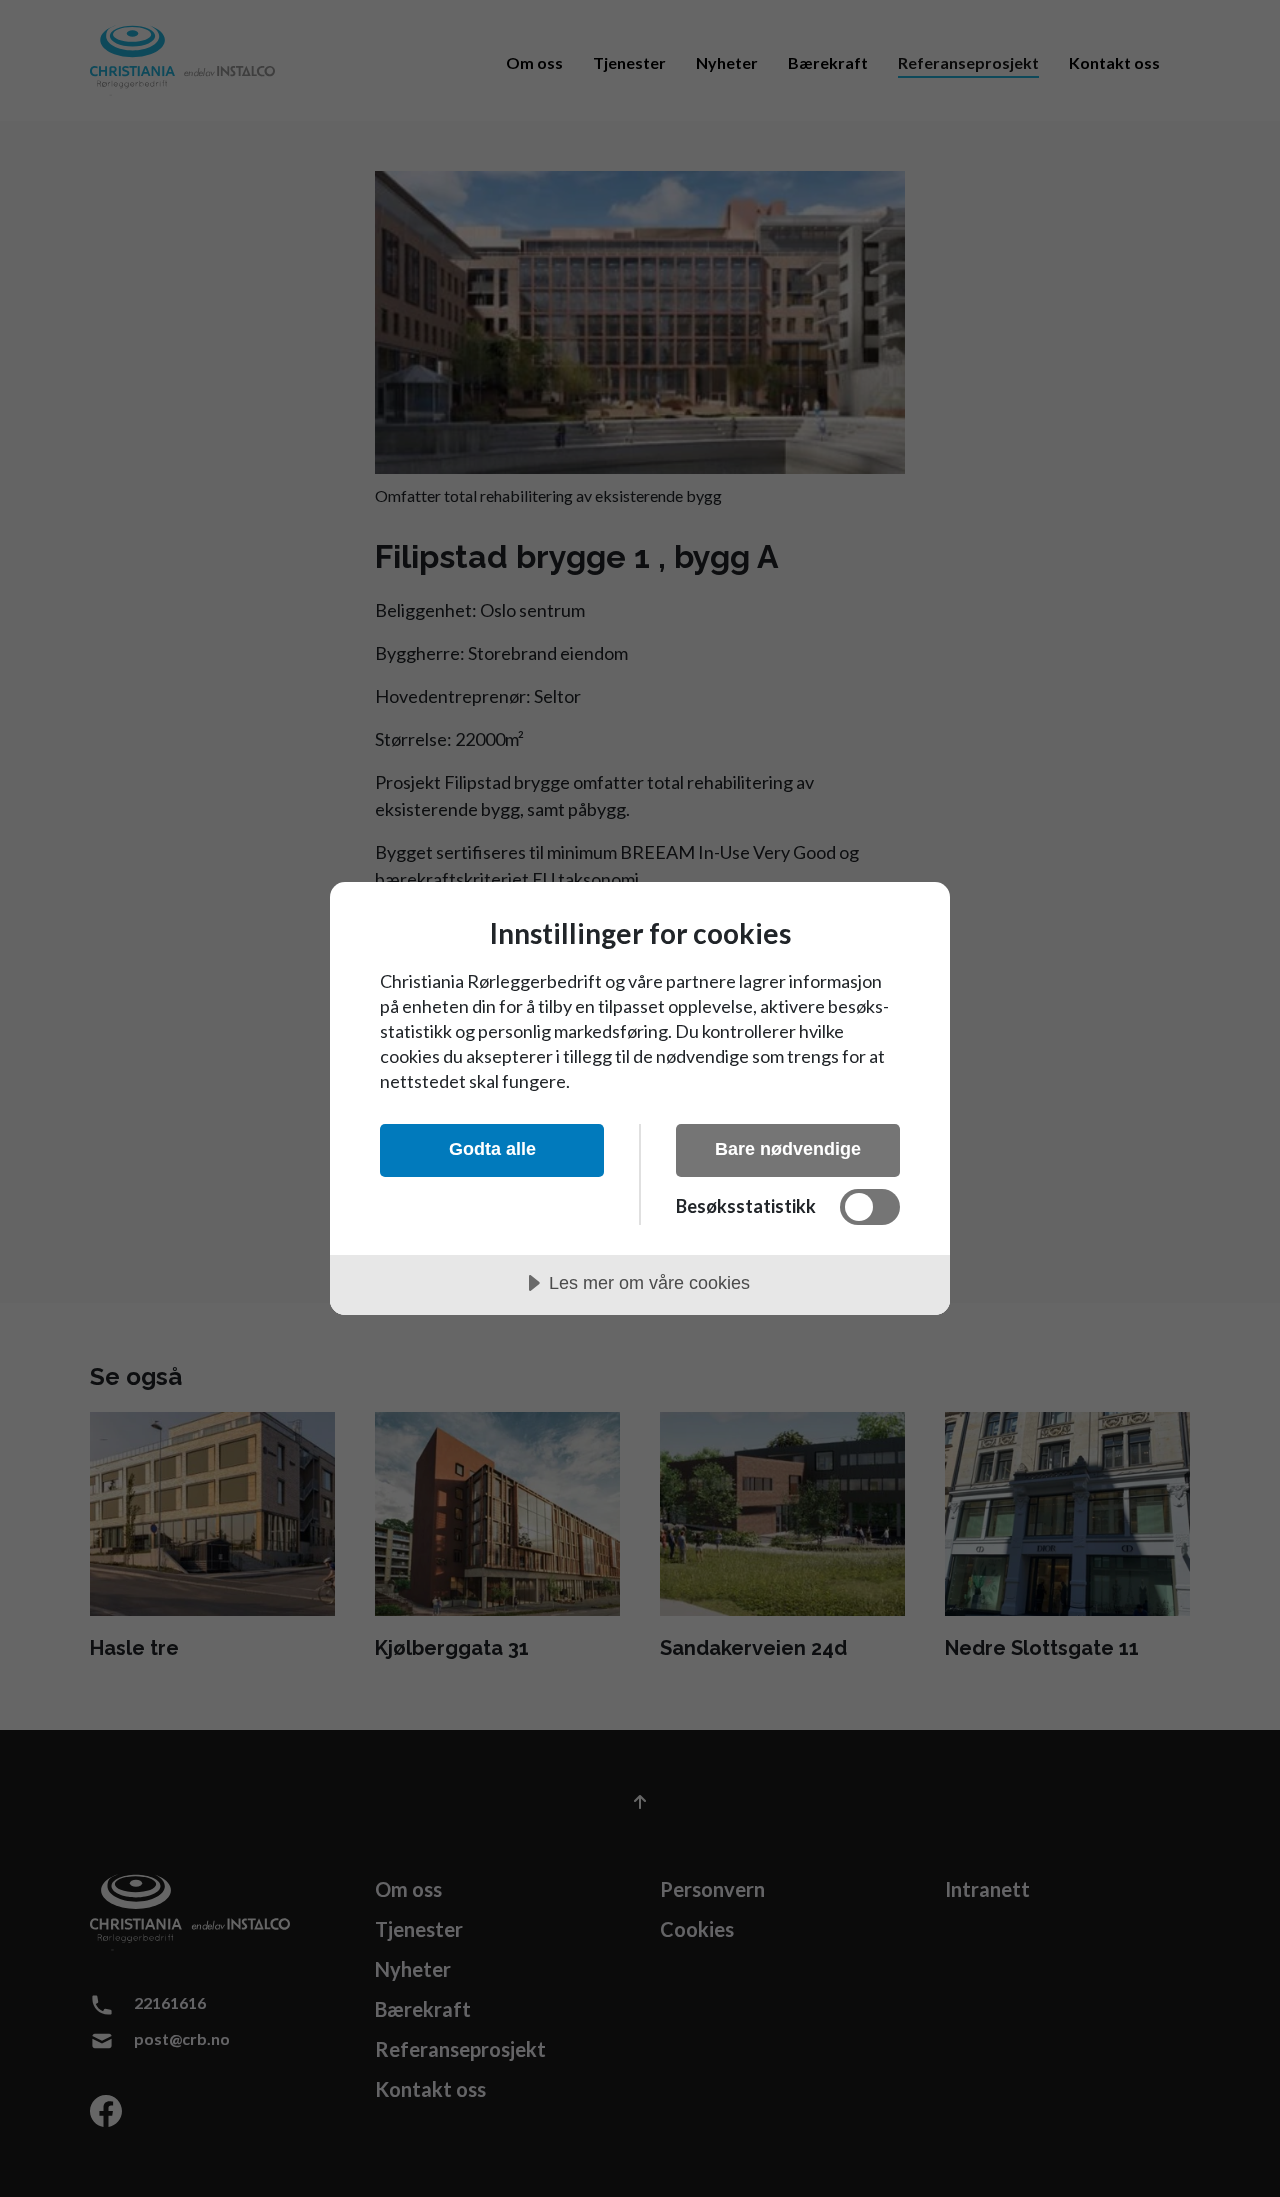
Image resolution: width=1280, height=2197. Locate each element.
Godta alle (492, 1149)
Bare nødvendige (788, 1149)
